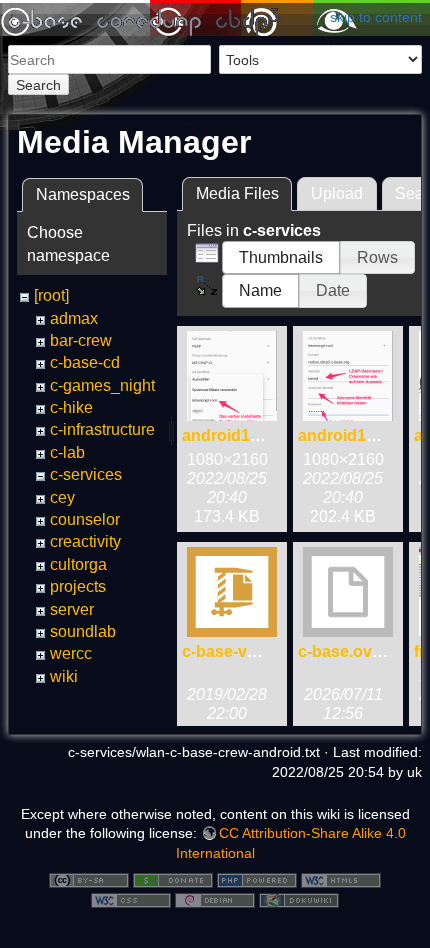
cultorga (78, 564)
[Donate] (173, 879)
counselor (85, 519)
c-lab (67, 452)
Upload (337, 193)
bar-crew (81, 340)
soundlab (83, 631)
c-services (86, 474)
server (72, 609)
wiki (64, 676)
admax (74, 318)
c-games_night (102, 385)
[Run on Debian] (215, 899)
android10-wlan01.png (266, 435)
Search (38, 85)
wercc (71, 653)
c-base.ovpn (345, 651)
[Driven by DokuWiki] (299, 899)
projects (78, 586)
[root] (51, 295)
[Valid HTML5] (341, 879)
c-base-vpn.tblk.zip (253, 651)
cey (62, 497)
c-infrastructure (102, 429)
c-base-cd (85, 362)
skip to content (376, 17)
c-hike (71, 407)
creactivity (85, 541)
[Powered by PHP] (257, 879)
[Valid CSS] (131, 899)
